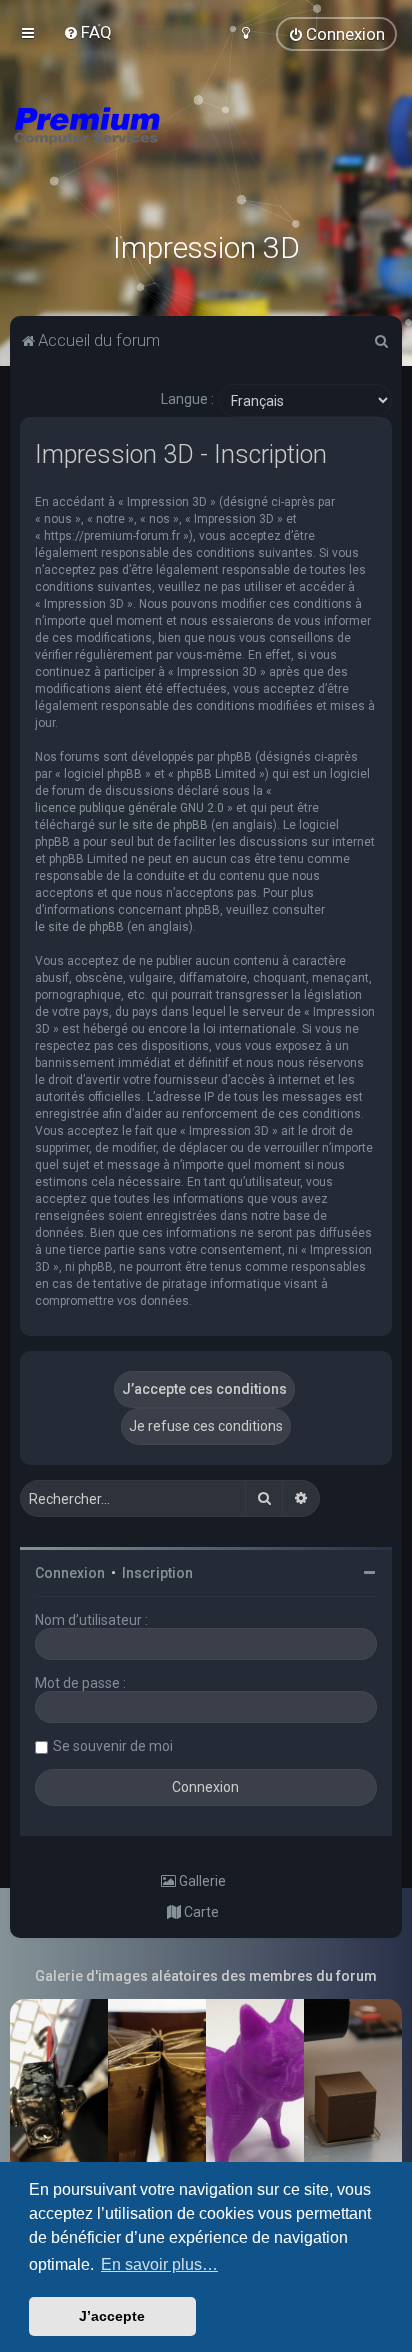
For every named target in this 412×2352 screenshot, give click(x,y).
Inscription (157, 1573)
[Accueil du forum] (206, 150)
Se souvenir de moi (113, 1746)
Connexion (70, 1573)
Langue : (187, 399)
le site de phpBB (163, 825)
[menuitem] (87, 32)
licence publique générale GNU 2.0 (129, 808)
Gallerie (201, 1881)
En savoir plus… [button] (159, 2264)
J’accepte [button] (112, 2316)
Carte (200, 1912)
